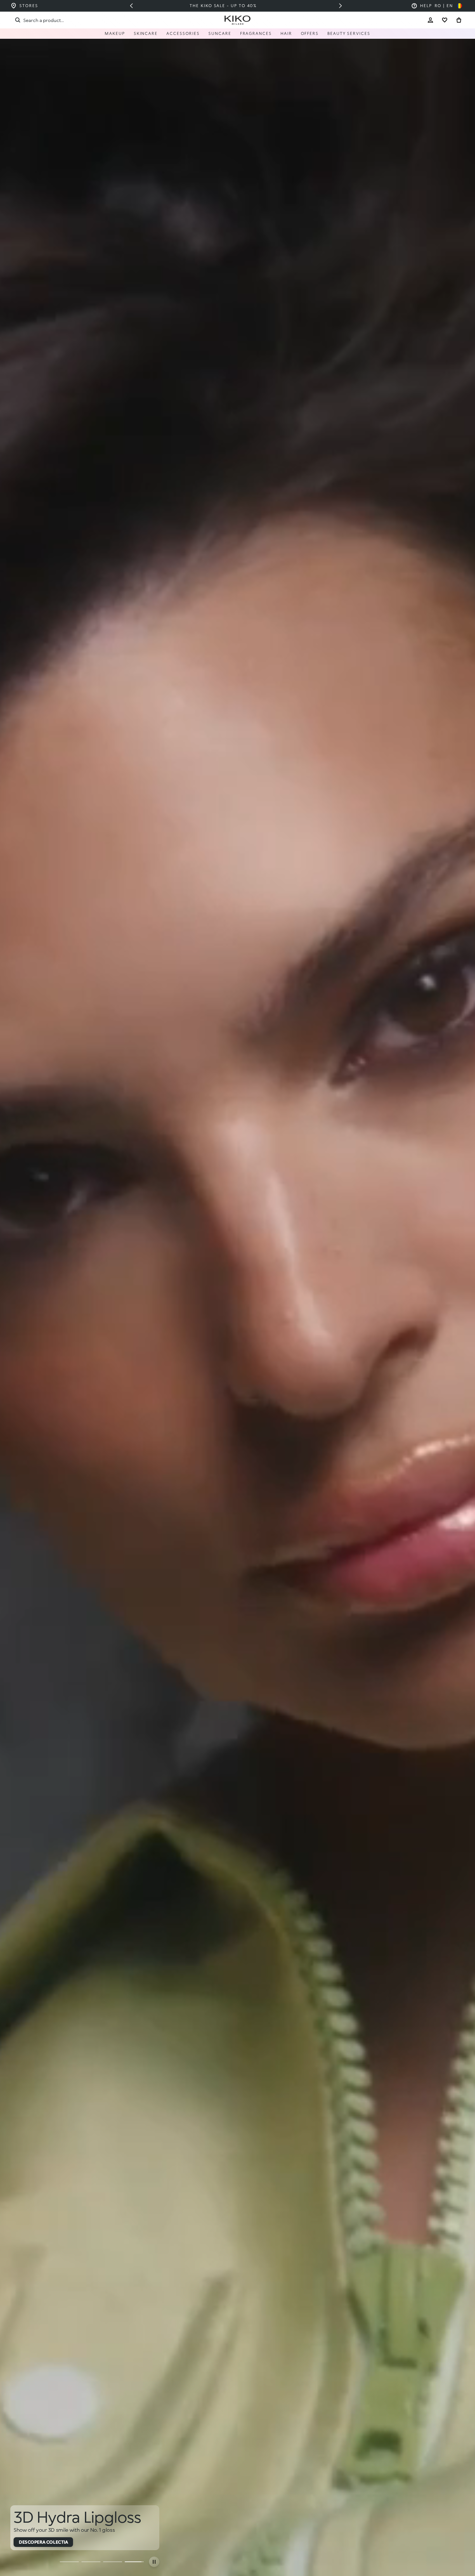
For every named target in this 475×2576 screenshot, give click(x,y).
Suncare (220, 33)
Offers (310, 33)
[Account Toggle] (430, 20)
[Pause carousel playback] (154, 2562)
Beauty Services (349, 33)
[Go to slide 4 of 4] (134, 2562)
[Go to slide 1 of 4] (69, 2562)
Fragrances (256, 33)
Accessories (183, 33)
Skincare (146, 33)
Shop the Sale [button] (36, 2542)
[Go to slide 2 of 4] (91, 2562)
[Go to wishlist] (445, 20)
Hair (286, 33)
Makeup (115, 33)
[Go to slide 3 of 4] (113, 2562)
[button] (131, 6)
